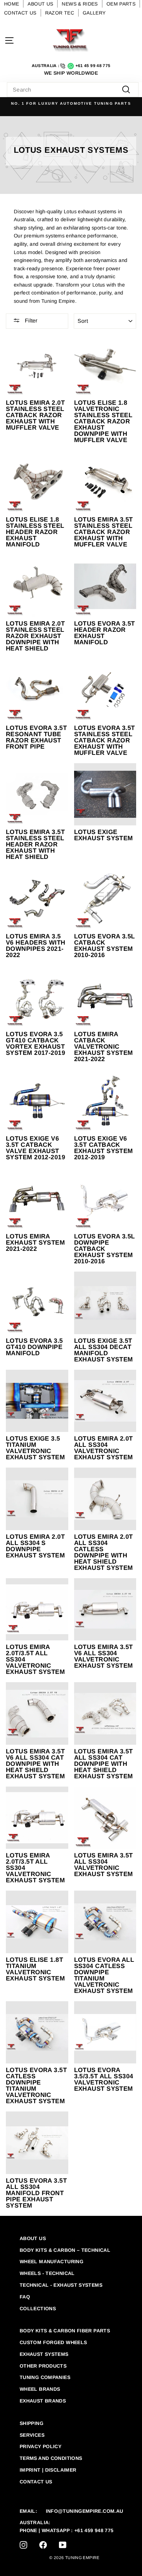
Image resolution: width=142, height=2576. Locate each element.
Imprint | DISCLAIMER (48, 2470)
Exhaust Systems (44, 2354)
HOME (12, 4)
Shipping (32, 2423)
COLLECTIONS (38, 2308)
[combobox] (73, 90)
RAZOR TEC (60, 13)
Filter (30, 321)
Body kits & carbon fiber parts (65, 2331)
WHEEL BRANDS (40, 2389)
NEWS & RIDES (80, 4)
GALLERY (94, 13)
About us (33, 2238)
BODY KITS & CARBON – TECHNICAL (65, 2250)
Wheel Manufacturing (52, 2261)
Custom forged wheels (53, 2342)
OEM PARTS (121, 4)
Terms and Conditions (51, 2458)
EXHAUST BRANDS (43, 2401)
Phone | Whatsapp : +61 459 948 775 (67, 2530)
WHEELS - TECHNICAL (47, 2273)
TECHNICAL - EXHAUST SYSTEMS (61, 2285)
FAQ (25, 2297)
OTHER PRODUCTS (43, 2366)
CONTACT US (20, 13)
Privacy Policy (40, 2446)
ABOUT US (40, 4)
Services (32, 2435)
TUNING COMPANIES (45, 2377)
